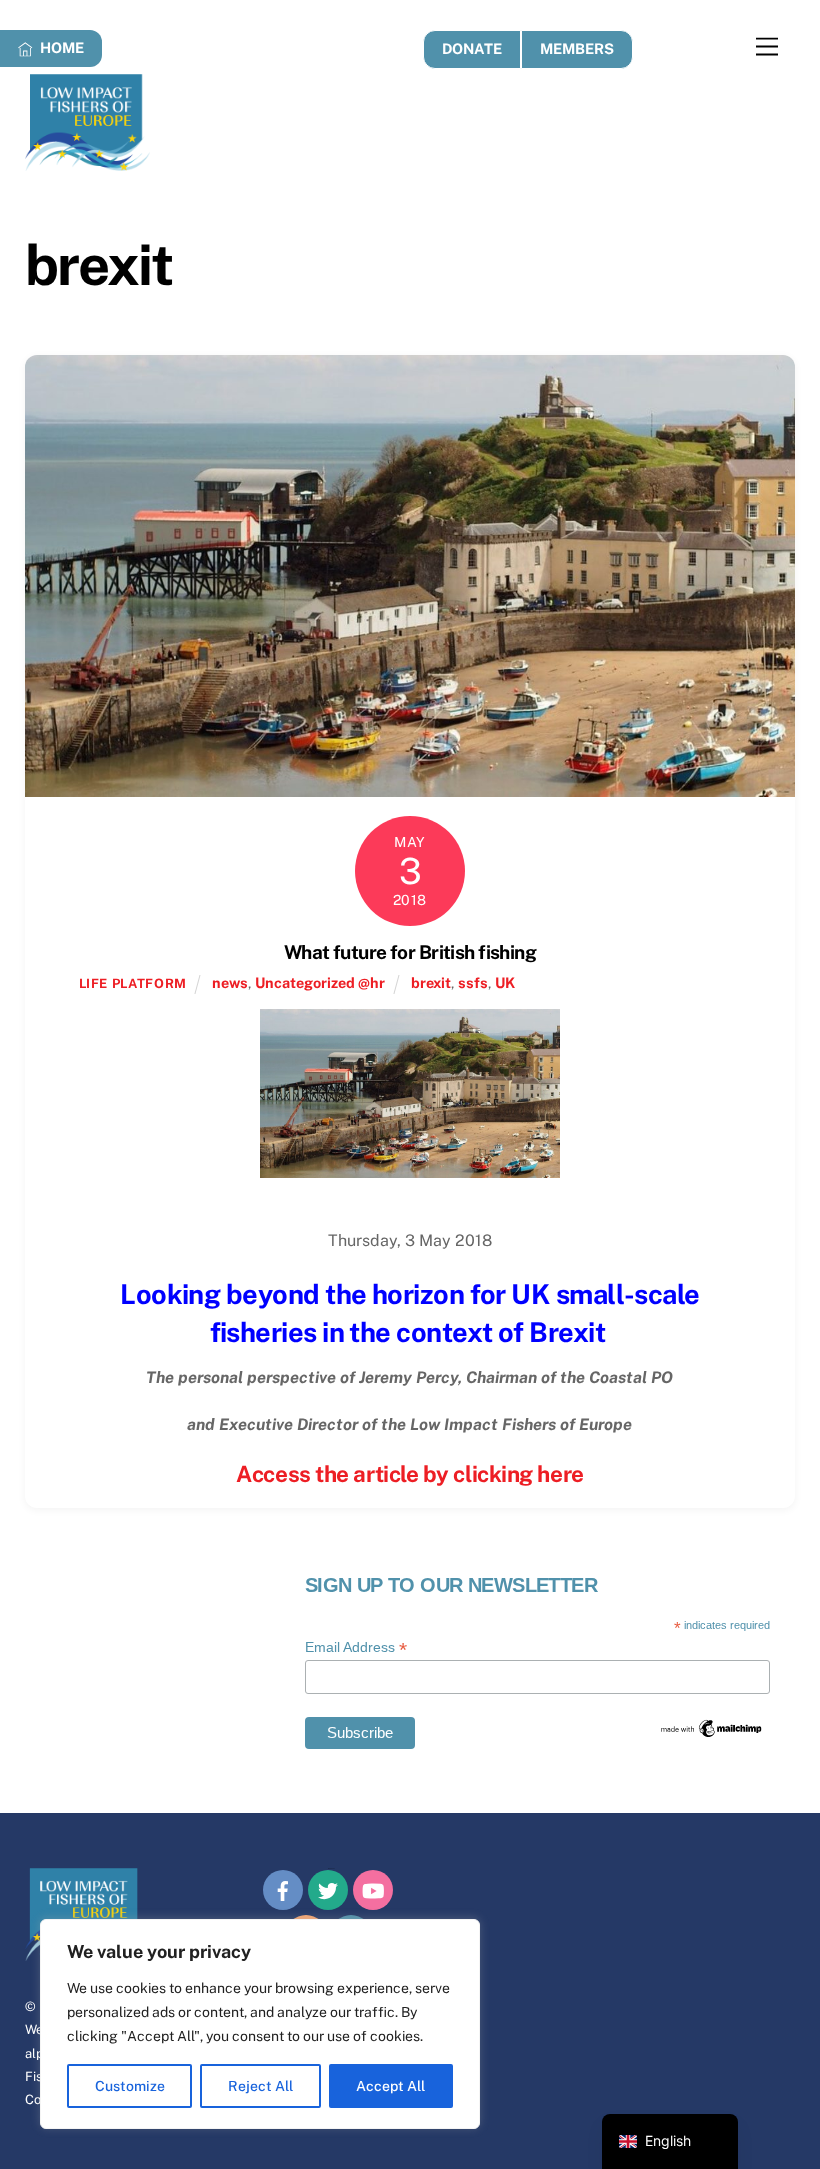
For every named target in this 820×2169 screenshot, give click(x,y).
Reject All (260, 2086)
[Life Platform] (87, 162)
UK (505, 982)
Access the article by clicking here (409, 1474)
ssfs (473, 982)
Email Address (356, 1647)
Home (60, 47)
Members (577, 48)
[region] (260, 2024)
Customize (130, 2086)
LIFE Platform (133, 983)
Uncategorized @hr (320, 982)
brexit (431, 982)
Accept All (390, 2086)
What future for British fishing (410, 952)
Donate (472, 48)
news (230, 982)
